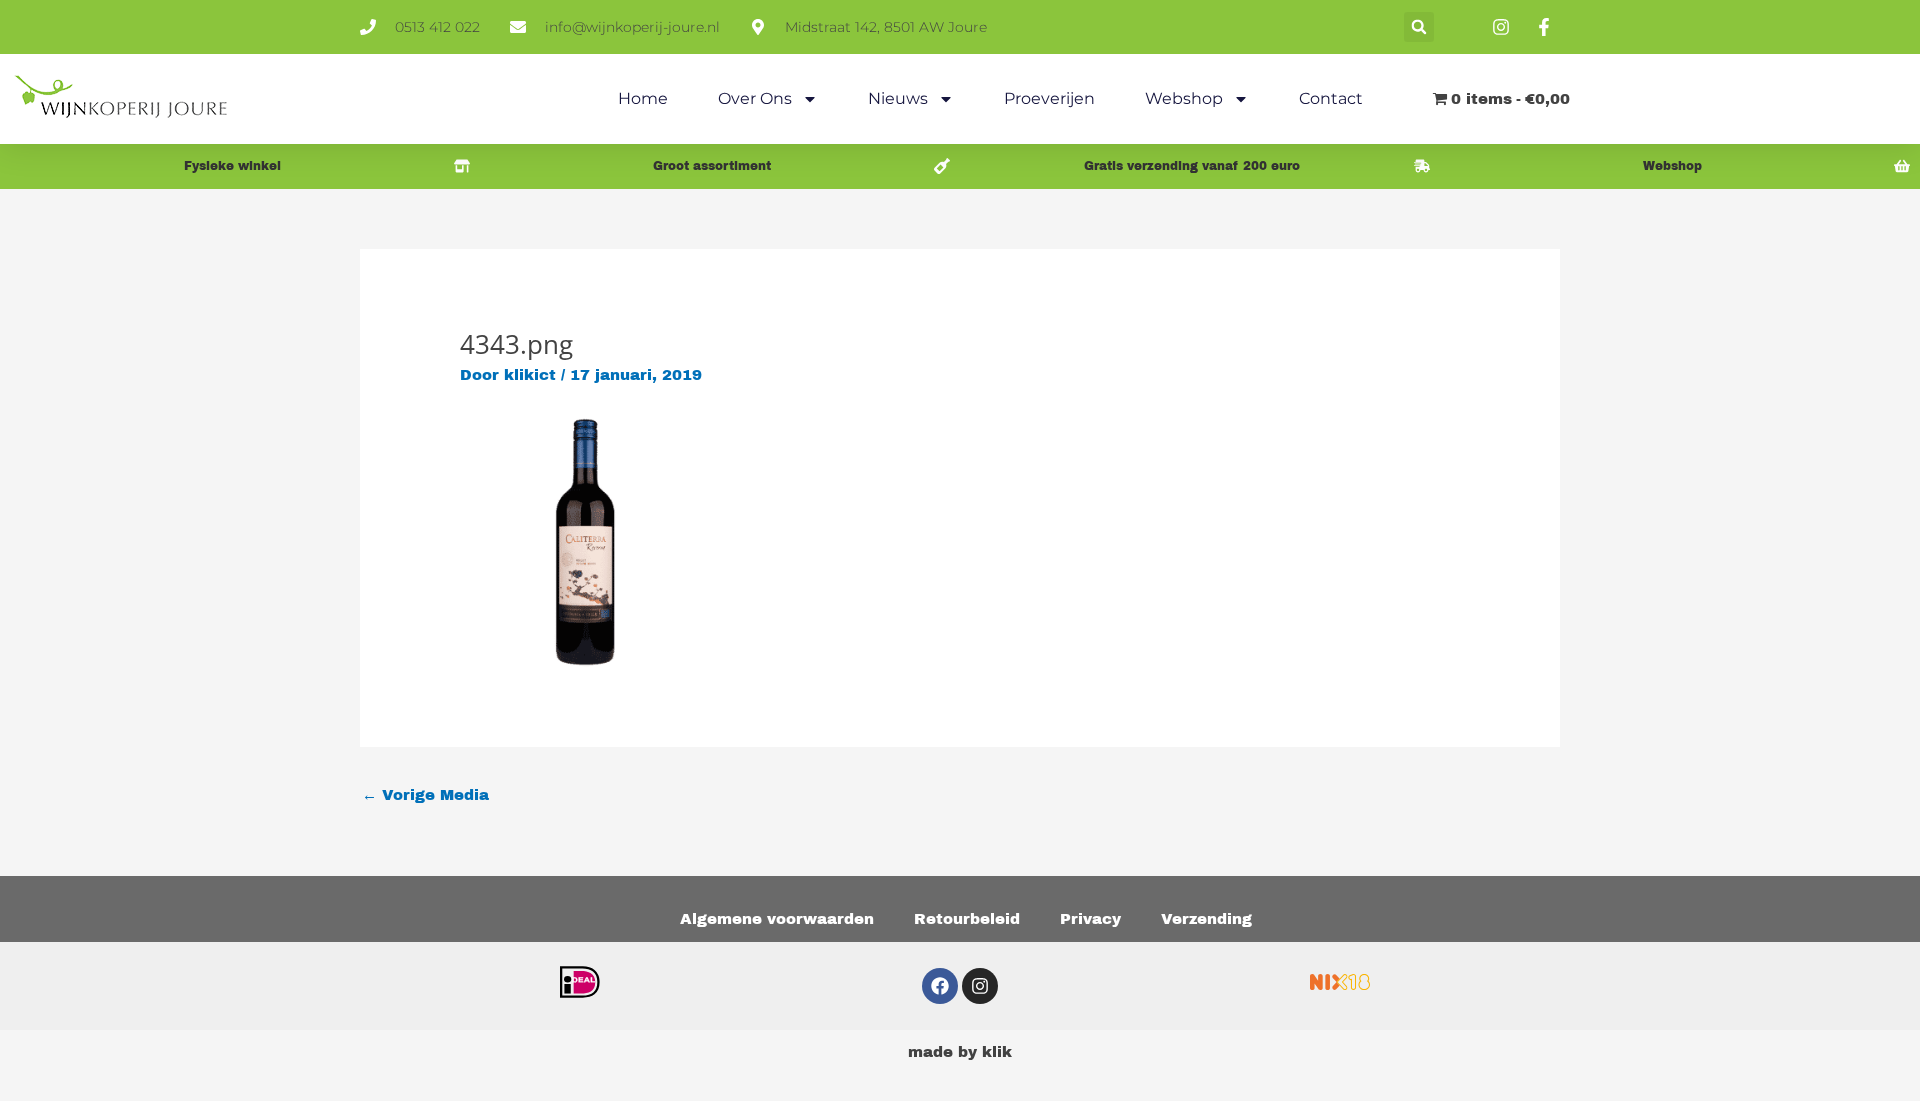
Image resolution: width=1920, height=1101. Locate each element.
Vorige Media (425, 795)
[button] (1419, 27)
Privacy (1090, 919)
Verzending (1206, 919)
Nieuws (898, 98)
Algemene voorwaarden (777, 919)
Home (643, 98)
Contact (1331, 98)
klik (997, 1052)
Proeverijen (1049, 98)
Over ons (755, 98)
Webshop (1184, 98)
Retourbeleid (967, 919)
